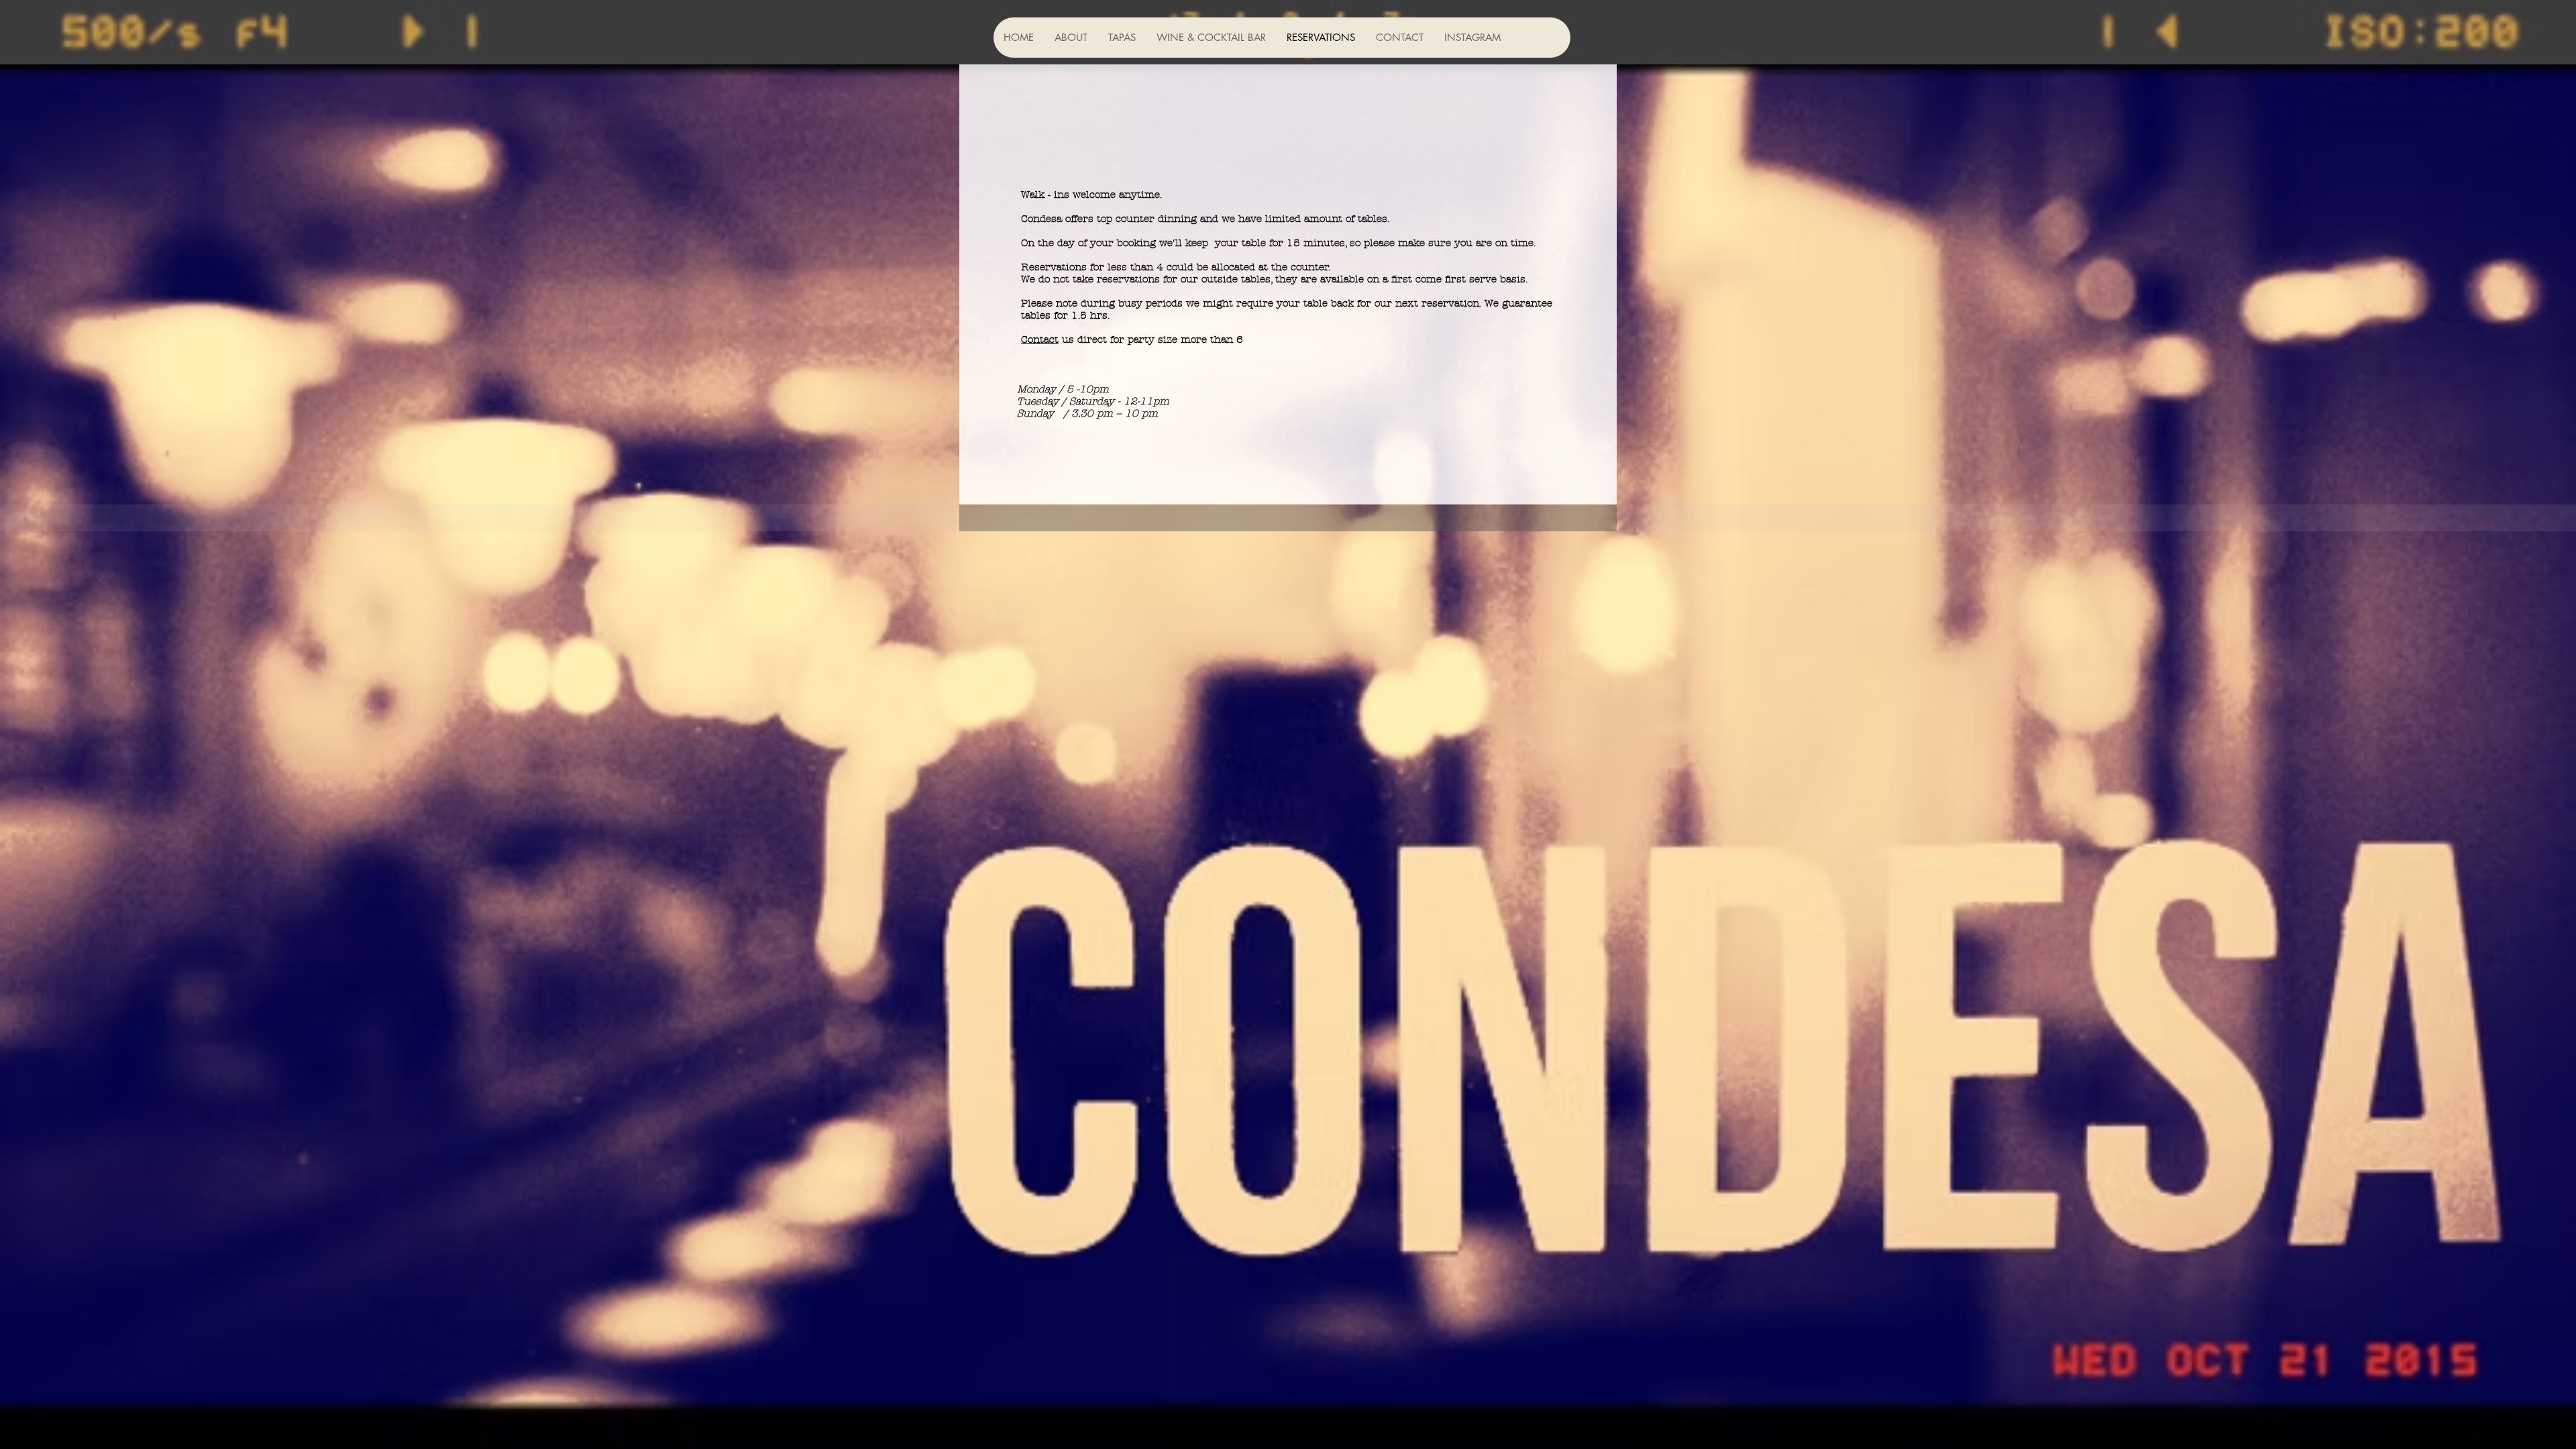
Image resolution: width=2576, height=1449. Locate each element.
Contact (1040, 339)
